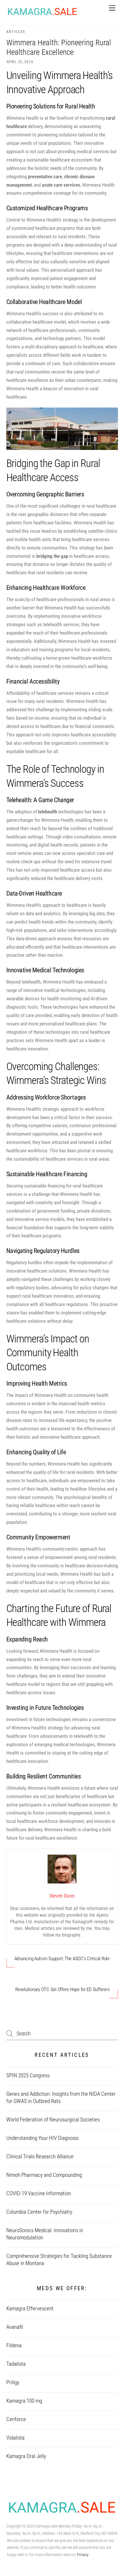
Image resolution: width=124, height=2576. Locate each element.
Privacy (83, 2555)
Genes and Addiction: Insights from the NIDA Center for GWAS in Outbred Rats (61, 2098)
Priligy (13, 2382)
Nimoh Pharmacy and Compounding (44, 2175)
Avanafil (15, 2327)
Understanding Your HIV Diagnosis (42, 2138)
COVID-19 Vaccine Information (39, 2194)
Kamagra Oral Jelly (26, 2456)
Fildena (14, 2346)
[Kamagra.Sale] (42, 15)
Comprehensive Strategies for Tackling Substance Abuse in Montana (59, 2260)
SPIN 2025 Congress (28, 2076)
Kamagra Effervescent (30, 2309)
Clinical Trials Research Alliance (40, 2157)
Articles (16, 32)
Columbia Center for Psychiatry (39, 2212)
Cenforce (16, 2419)
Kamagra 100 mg (24, 2401)
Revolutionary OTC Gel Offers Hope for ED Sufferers (62, 1989)
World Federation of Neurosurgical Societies (53, 2120)
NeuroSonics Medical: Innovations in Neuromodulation (45, 2234)
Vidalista (15, 2438)
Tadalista (16, 2364)
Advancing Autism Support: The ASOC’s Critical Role (62, 1958)
